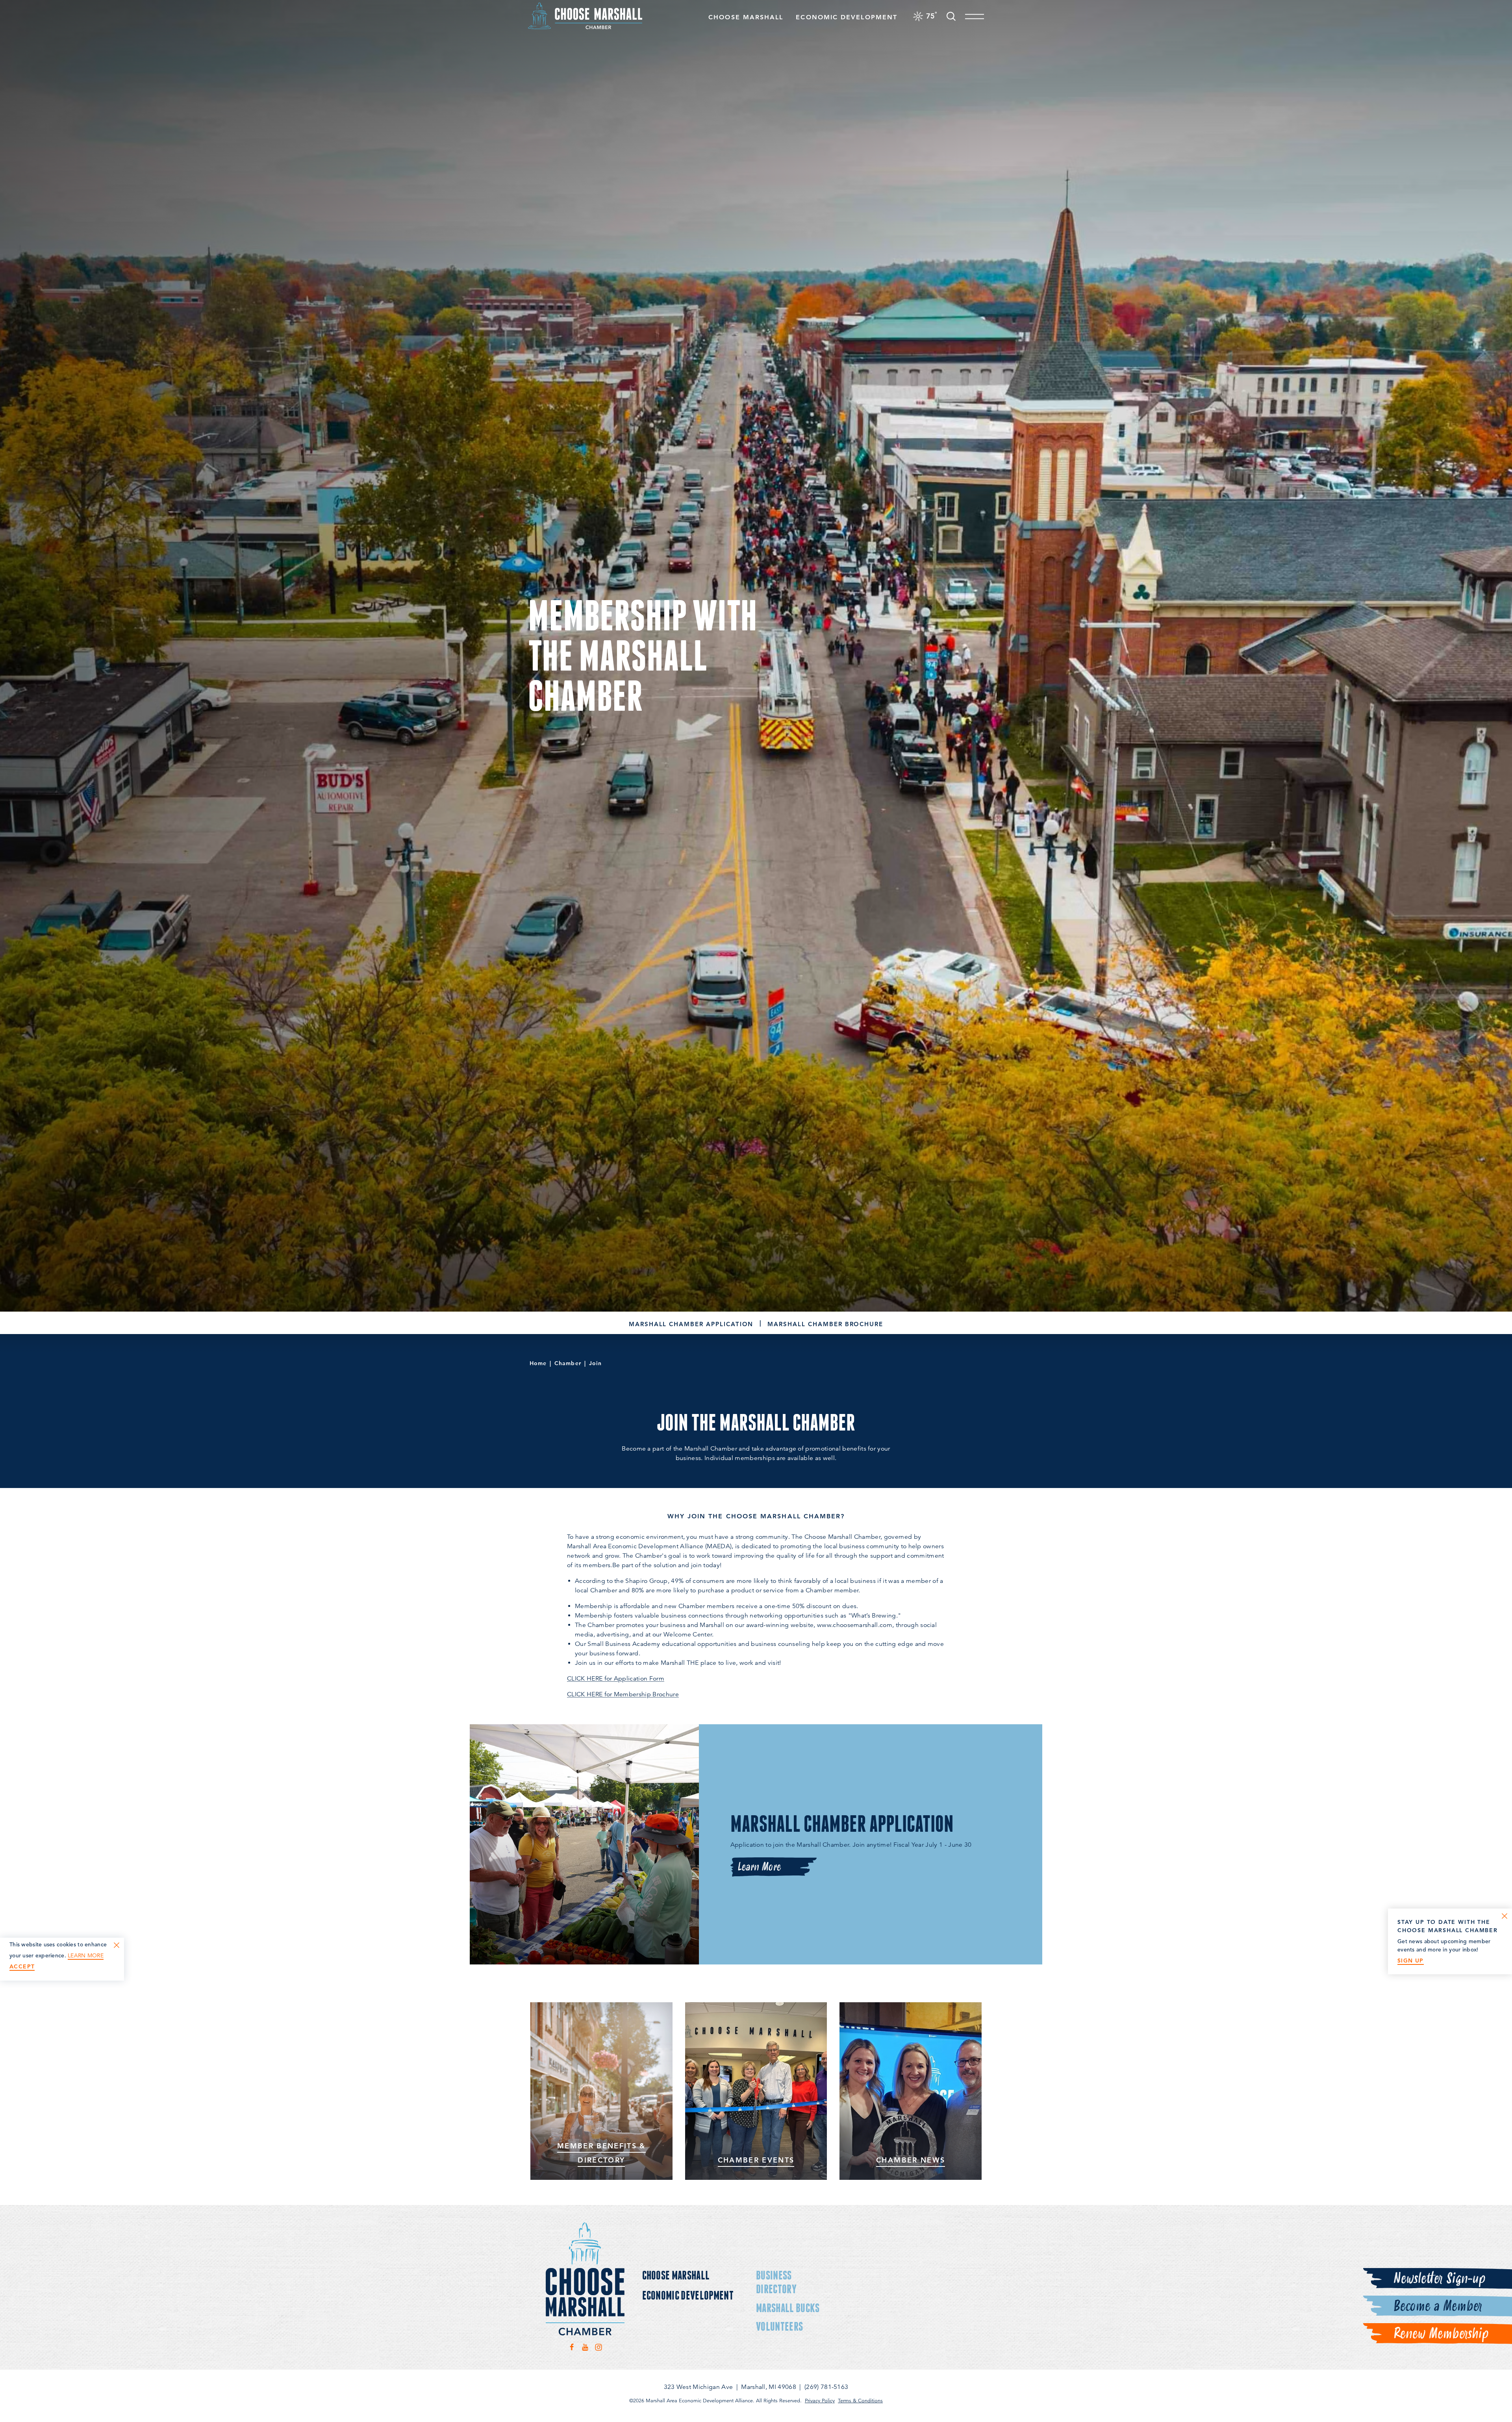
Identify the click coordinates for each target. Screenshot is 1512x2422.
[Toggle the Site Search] (951, 16)
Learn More (759, 1867)
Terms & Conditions (860, 2401)
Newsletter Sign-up (1439, 2279)
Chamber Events (756, 2160)
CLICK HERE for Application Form (616, 1679)
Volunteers (779, 2326)
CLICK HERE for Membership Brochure (623, 1694)
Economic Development (847, 17)
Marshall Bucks (788, 2308)
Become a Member (1437, 2306)
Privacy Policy (820, 2401)
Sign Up (1411, 1961)
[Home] (585, 16)
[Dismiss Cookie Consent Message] (117, 1945)
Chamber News (911, 2160)
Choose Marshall (746, 17)
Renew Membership (1441, 2334)
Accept (22, 1967)
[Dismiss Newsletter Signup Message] (1505, 1916)
